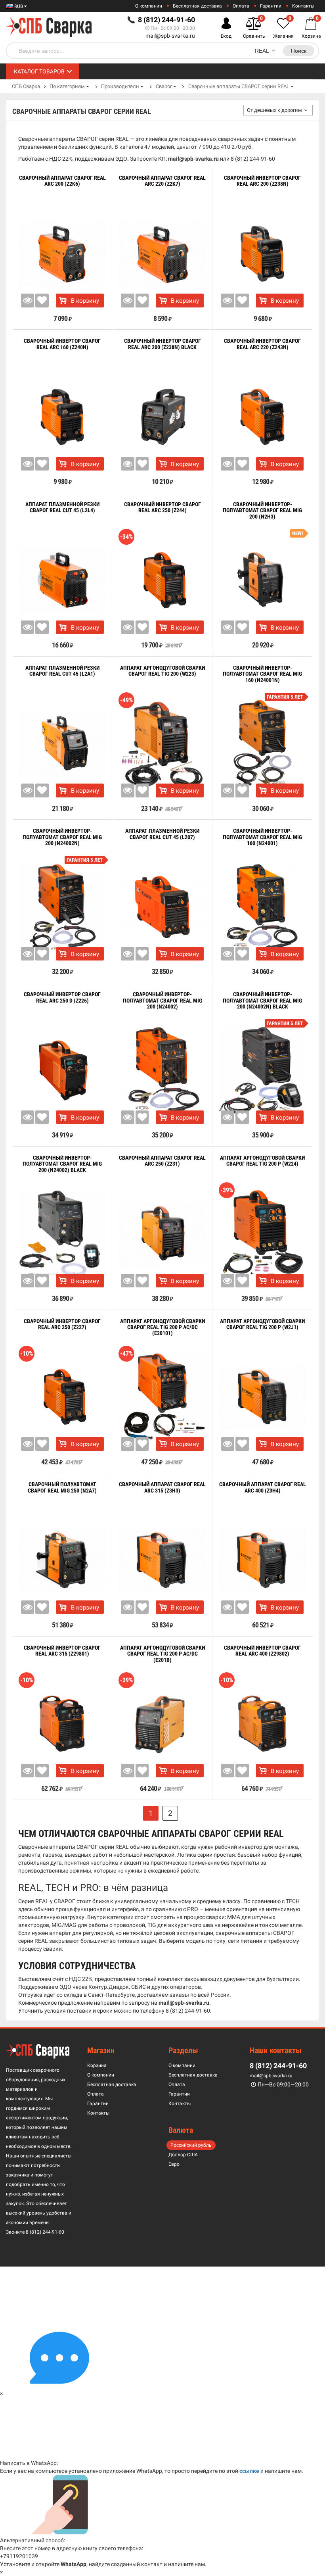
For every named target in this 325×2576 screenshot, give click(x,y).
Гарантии (271, 6)
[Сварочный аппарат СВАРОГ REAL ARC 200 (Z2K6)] (62, 254)
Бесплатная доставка (197, 6)
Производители (120, 86)
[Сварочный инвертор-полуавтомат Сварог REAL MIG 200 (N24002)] (162, 1070)
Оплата (241, 6)
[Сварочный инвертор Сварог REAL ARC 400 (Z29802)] (262, 1724)
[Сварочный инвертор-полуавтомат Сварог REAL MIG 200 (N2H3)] (262, 580)
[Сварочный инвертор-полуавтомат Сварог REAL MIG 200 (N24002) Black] (62, 1234)
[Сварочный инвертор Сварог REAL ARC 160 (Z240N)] (62, 417)
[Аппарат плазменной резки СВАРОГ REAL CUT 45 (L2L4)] (62, 580)
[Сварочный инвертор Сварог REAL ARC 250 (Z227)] (62, 1397)
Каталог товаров (39, 71)
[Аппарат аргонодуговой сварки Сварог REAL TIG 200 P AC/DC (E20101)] (162, 1397)
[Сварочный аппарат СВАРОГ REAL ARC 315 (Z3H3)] (162, 1560)
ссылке (249, 2471)
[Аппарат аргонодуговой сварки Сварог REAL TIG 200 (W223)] (162, 744)
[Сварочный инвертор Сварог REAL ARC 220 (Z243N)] (262, 417)
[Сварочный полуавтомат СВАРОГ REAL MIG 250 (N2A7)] (62, 1560)
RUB (18, 6)
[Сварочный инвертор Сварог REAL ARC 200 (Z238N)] (262, 254)
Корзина (97, 2065)
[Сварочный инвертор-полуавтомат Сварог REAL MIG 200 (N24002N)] (62, 907)
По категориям (67, 86)
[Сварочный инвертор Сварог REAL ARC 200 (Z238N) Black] (162, 417)
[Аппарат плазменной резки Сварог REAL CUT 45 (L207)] (162, 907)
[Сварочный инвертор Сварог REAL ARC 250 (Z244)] (162, 580)
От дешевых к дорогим (274, 110)
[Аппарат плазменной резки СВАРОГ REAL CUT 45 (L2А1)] (62, 744)
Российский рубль (191, 2145)
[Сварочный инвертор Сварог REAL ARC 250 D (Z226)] (62, 1070)
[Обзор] (28, 300)
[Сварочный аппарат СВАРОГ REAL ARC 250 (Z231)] (162, 1234)
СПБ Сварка (26, 86)
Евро (174, 2164)
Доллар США (183, 2155)
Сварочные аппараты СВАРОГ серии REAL (239, 86)
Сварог (164, 86)
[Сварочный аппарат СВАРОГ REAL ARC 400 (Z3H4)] (262, 1560)
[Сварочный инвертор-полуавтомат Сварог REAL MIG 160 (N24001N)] (262, 744)
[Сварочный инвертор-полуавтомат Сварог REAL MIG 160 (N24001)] (262, 907)
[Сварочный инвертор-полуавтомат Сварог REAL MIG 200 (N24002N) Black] (262, 1070)
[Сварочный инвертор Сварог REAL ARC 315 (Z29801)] (62, 1724)
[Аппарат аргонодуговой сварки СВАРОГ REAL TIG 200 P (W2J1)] (262, 1397)
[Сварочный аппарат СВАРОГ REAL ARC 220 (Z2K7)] (162, 254)
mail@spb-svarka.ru (170, 36)
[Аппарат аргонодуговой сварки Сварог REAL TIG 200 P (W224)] (262, 1234)
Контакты (303, 6)
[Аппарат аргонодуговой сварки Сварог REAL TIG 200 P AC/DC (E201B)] (162, 1724)
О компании (149, 6)
